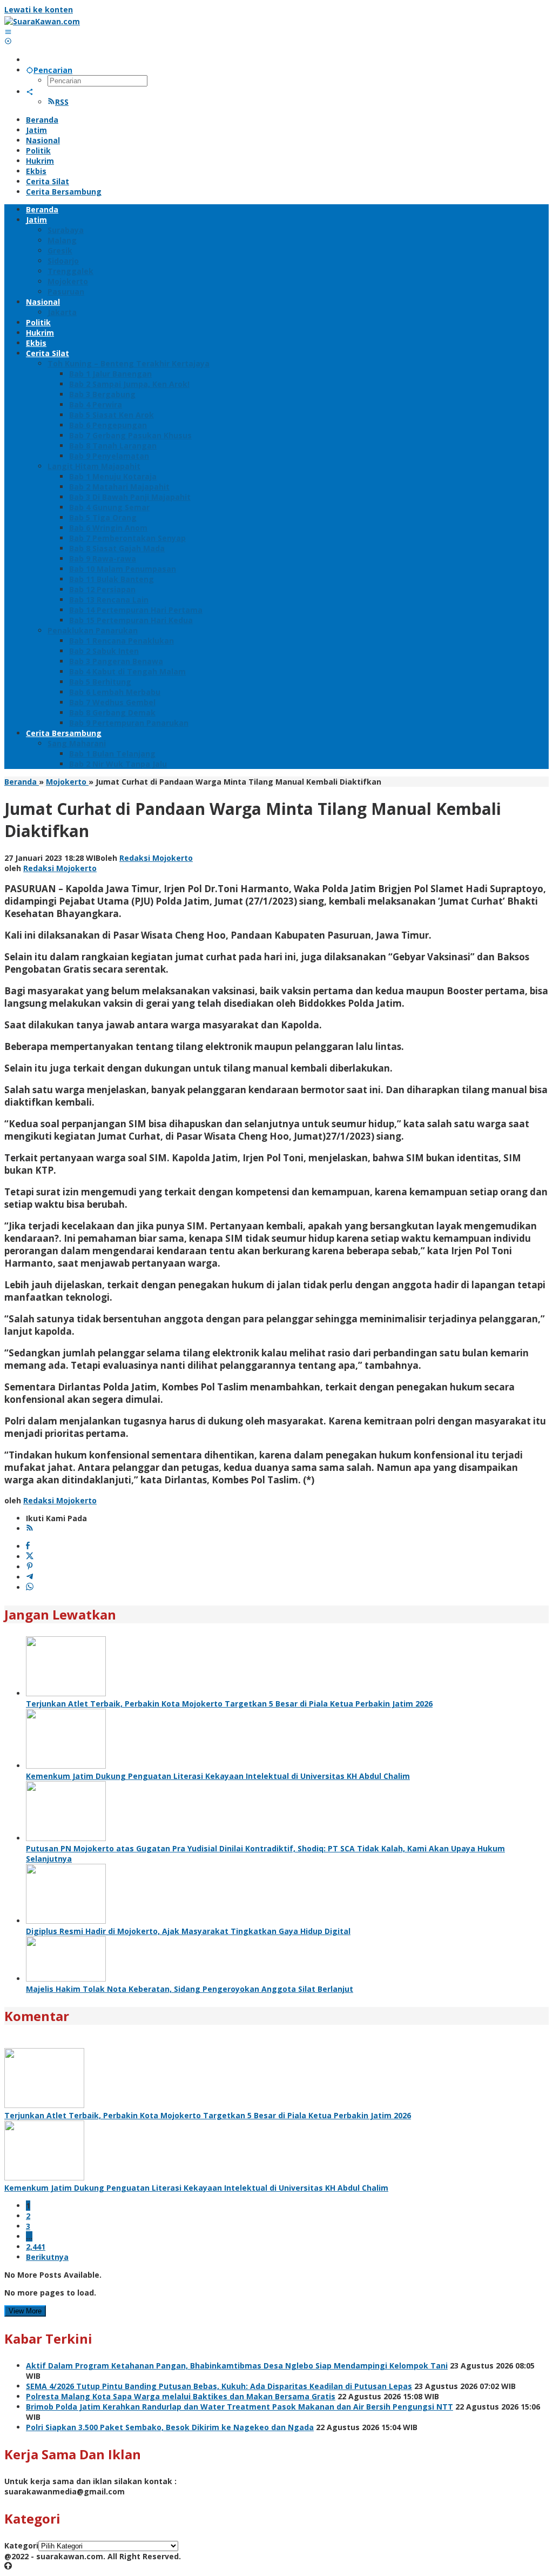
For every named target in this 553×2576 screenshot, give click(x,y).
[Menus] (8, 32)
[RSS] (30, 1528)
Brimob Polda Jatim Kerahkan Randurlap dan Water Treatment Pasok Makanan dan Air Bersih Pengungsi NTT (240, 2407)
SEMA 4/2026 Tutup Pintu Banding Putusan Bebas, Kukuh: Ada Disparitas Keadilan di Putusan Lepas (219, 2386)
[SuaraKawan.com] (42, 21)
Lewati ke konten (39, 9)
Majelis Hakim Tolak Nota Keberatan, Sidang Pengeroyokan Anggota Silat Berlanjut (190, 1989)
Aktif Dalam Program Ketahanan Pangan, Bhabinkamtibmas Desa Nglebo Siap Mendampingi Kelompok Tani (237, 2366)
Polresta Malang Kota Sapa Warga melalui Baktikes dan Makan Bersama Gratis (181, 2396)
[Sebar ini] (28, 1546)
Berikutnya (47, 2257)
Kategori (21, 2545)
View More (25, 2311)
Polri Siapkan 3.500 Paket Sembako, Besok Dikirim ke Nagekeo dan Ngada (170, 2427)
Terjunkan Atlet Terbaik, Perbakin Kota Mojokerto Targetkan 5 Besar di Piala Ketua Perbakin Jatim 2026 (229, 1704)
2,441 (36, 2247)
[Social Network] (30, 92)
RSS (62, 102)
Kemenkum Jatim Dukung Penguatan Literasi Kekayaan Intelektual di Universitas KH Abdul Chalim (218, 1776)
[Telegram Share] (30, 1577)
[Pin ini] (30, 1567)
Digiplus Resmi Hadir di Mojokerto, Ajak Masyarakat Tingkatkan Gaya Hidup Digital (188, 1931)
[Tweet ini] (30, 1557)
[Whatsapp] (30, 1587)
